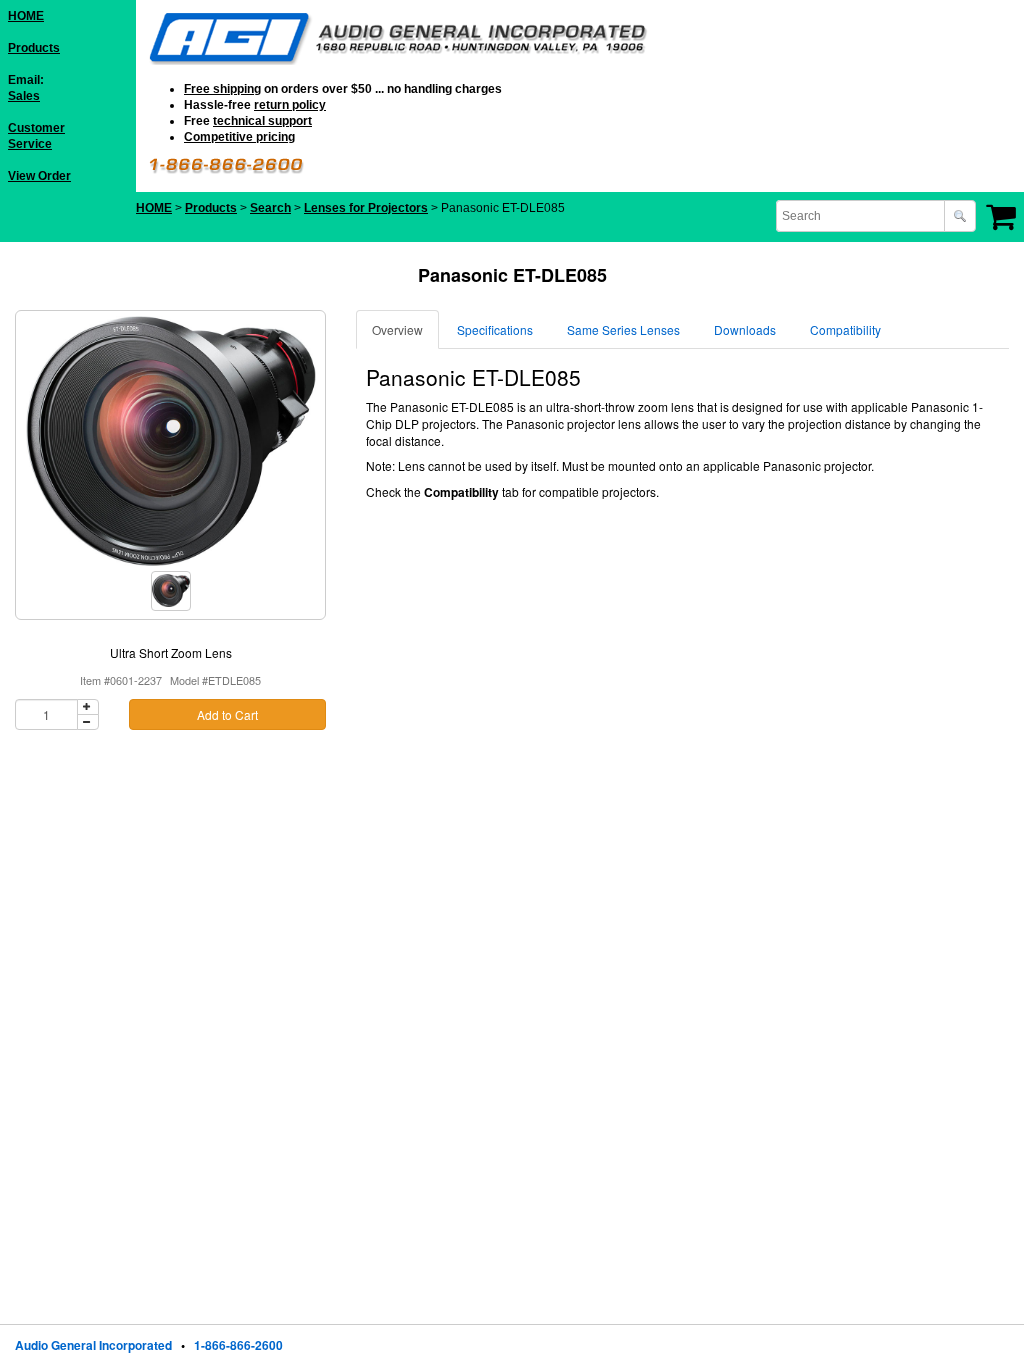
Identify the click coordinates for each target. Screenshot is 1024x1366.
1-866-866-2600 (238, 1345)
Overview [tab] (397, 329)
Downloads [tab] (745, 329)
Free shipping (222, 89)
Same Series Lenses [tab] (623, 329)
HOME (26, 16)
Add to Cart (227, 714)
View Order (39, 176)
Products (34, 48)
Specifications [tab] (495, 329)
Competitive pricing (239, 137)
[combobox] (862, 216)
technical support (262, 121)
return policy (290, 105)
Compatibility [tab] (845, 329)
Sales (24, 96)
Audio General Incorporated (93, 1345)
